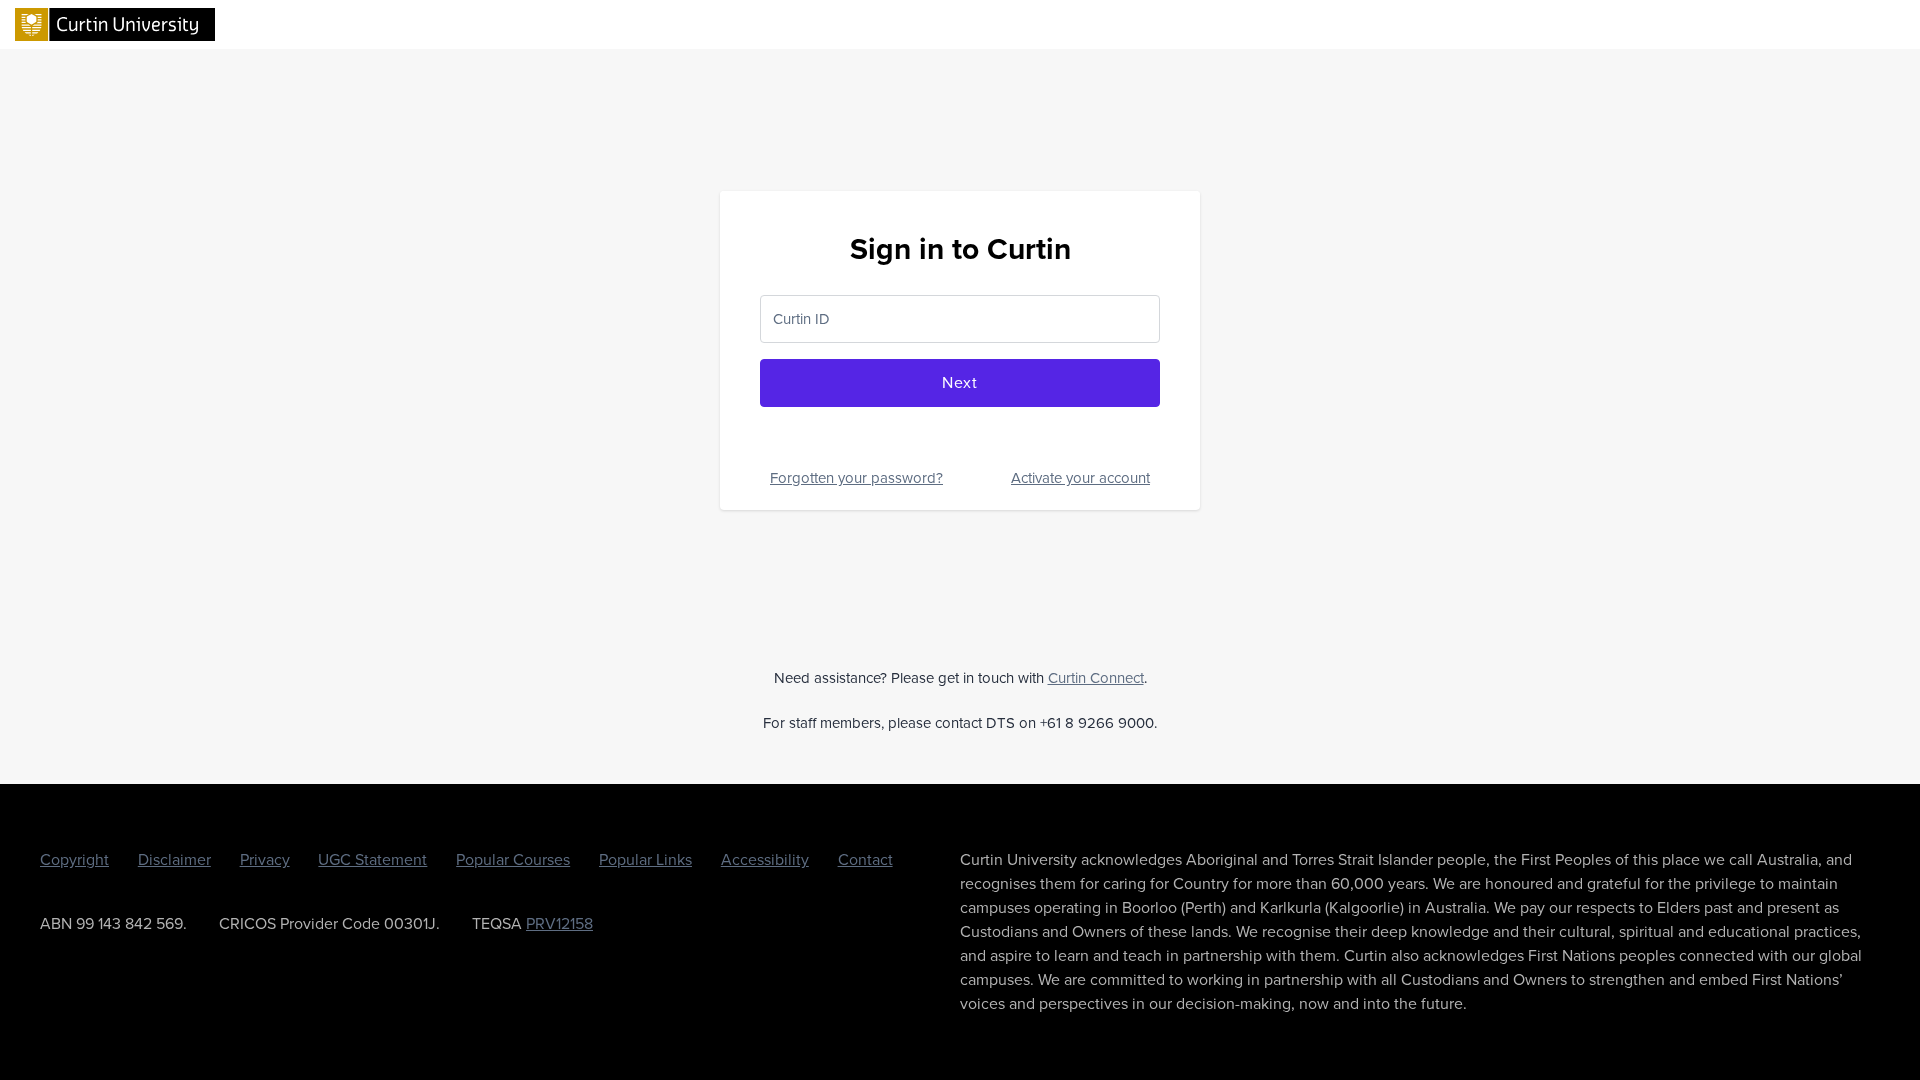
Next (960, 382)
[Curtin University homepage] (115, 23)
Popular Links (645, 859)
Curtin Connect (1096, 678)
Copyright (74, 859)
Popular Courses (513, 859)
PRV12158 (559, 923)
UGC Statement (372, 859)
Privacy (265, 859)
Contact (865, 859)
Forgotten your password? (856, 478)
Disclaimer (174, 859)
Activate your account (1080, 478)
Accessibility (765, 859)
